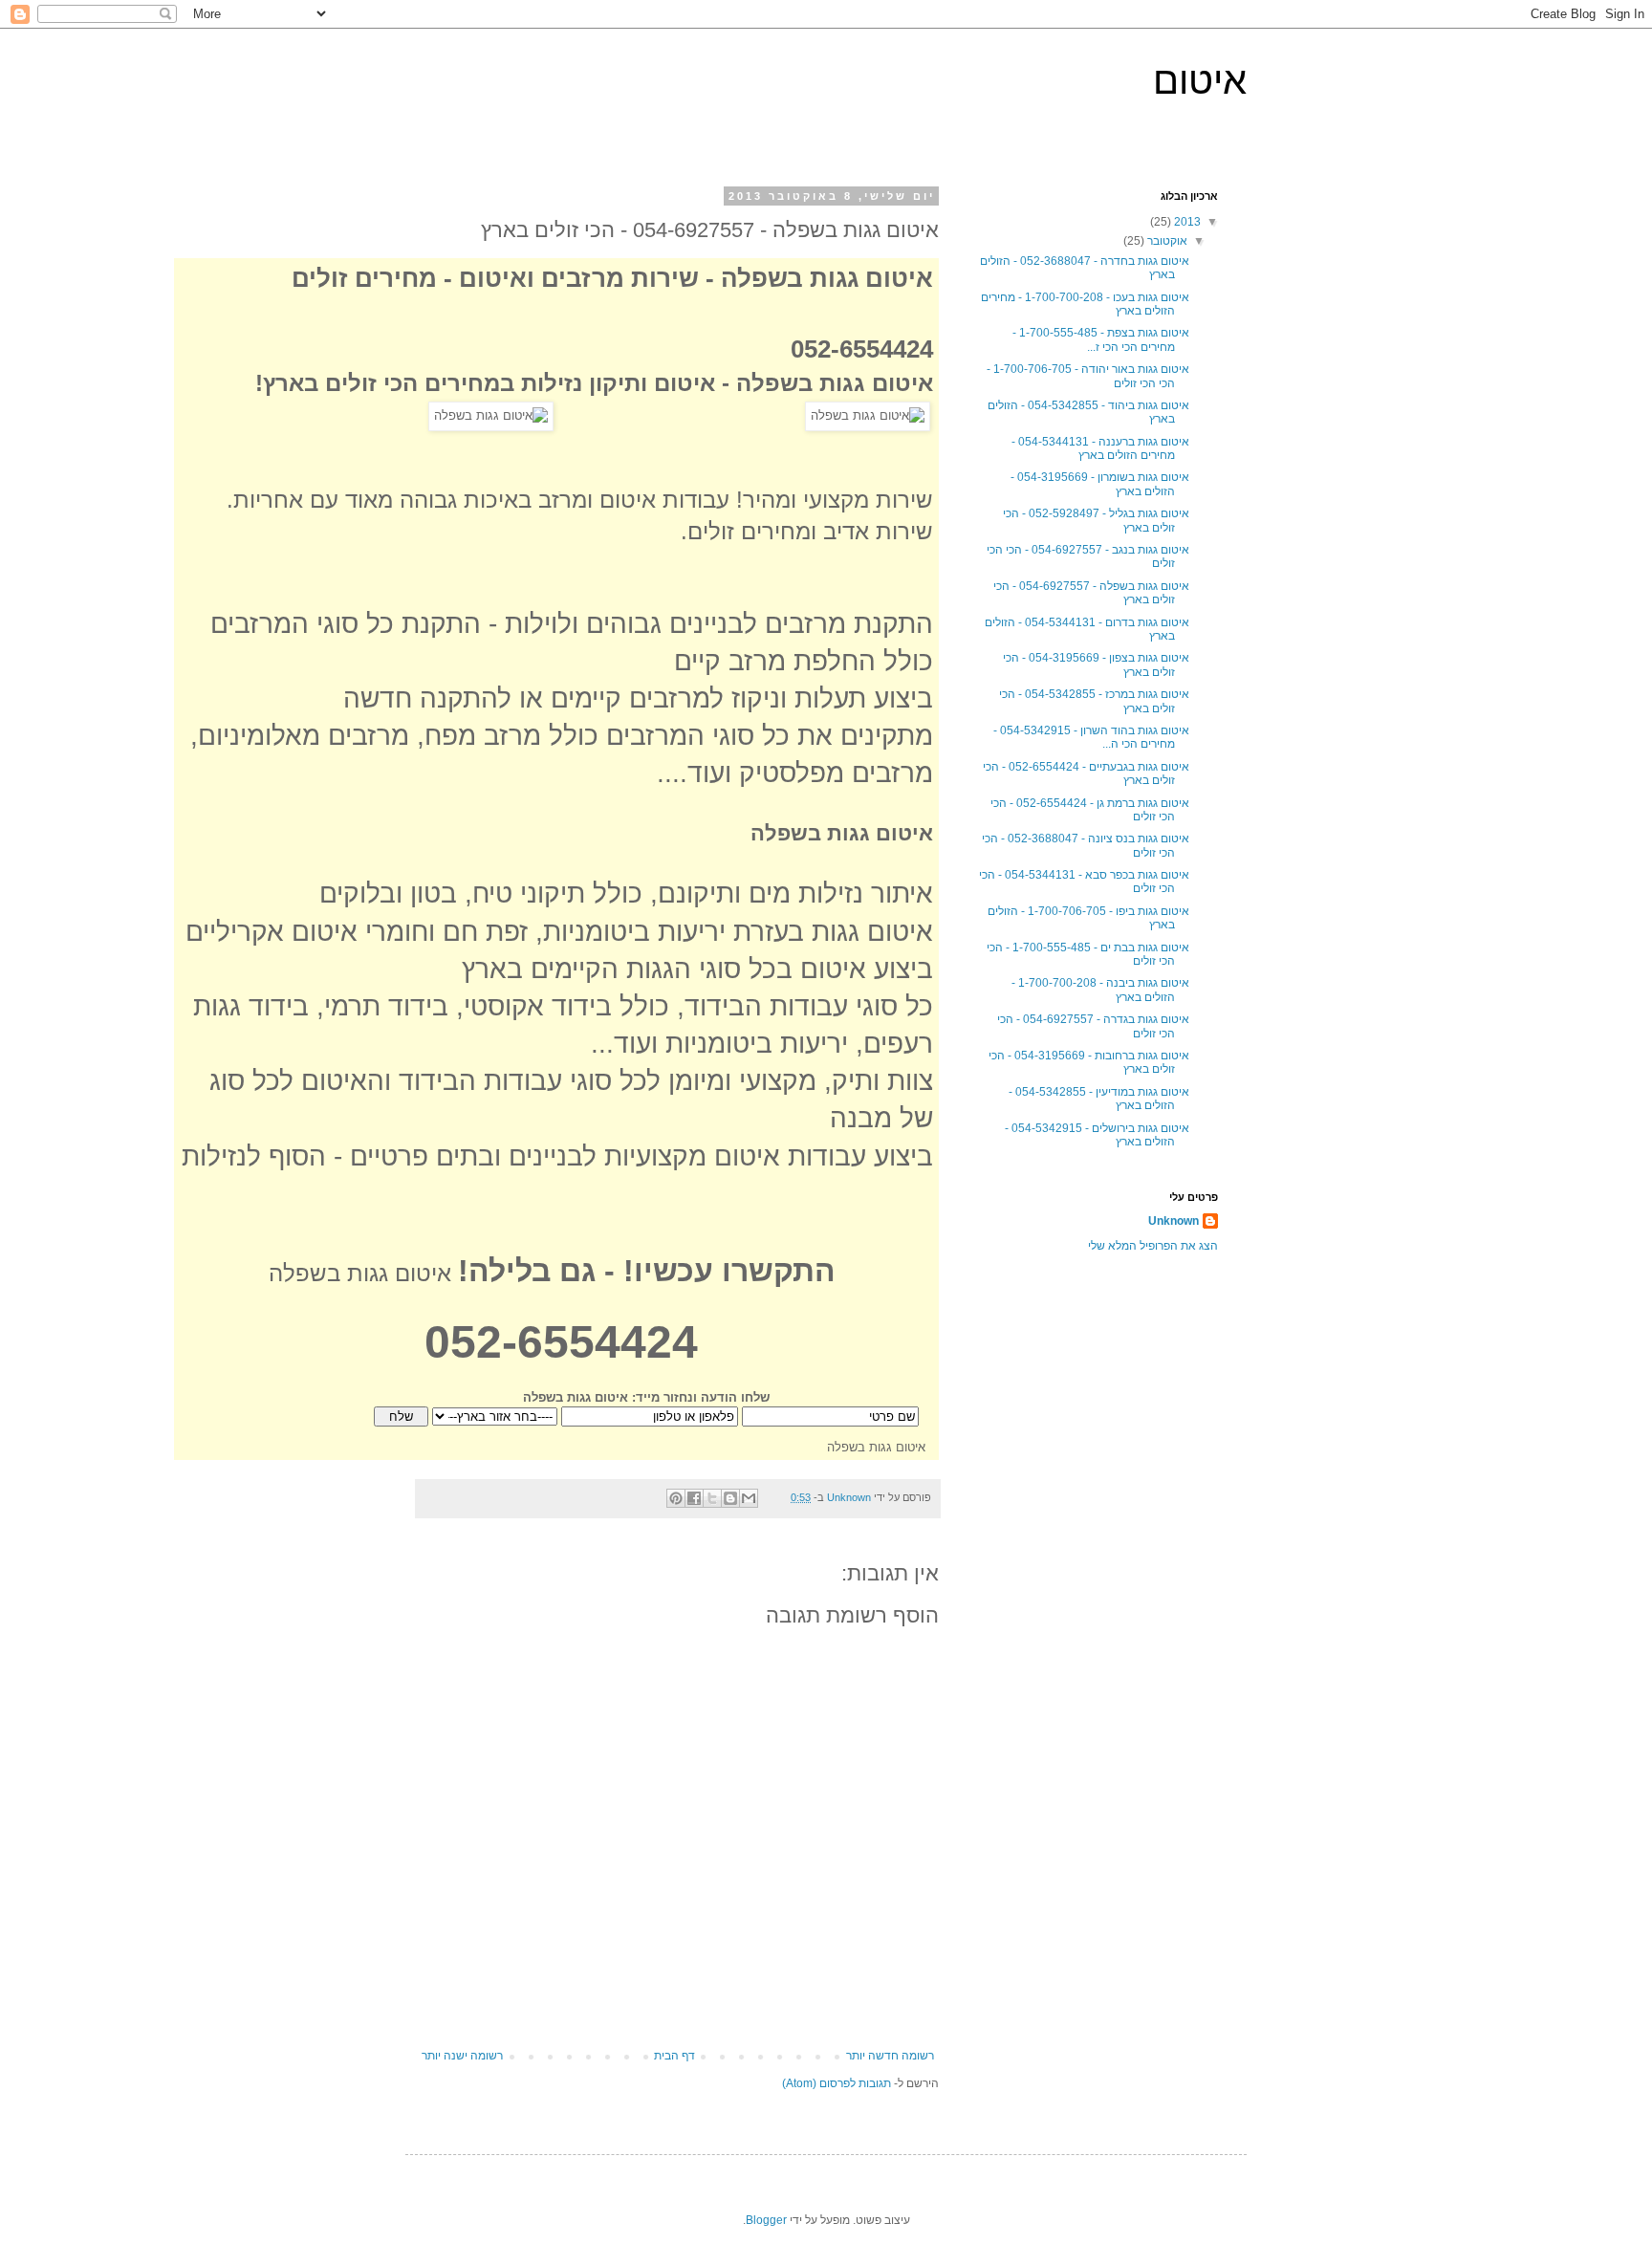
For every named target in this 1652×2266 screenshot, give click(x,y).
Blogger (766, 2220)
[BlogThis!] (730, 1498)
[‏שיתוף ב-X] (712, 1498)
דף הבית (674, 2056)
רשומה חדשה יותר (890, 2056)
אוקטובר (1166, 241)
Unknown (1174, 1221)
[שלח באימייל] (749, 1498)
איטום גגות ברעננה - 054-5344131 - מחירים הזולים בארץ (1100, 448)
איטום (1200, 80)
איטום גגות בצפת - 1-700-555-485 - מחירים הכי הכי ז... (1101, 339)
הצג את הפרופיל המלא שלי (1153, 1246)
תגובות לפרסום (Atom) (837, 2083)
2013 (1186, 222)
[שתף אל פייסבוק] (694, 1498)
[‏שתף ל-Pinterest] (676, 1498)
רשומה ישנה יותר (462, 2056)
